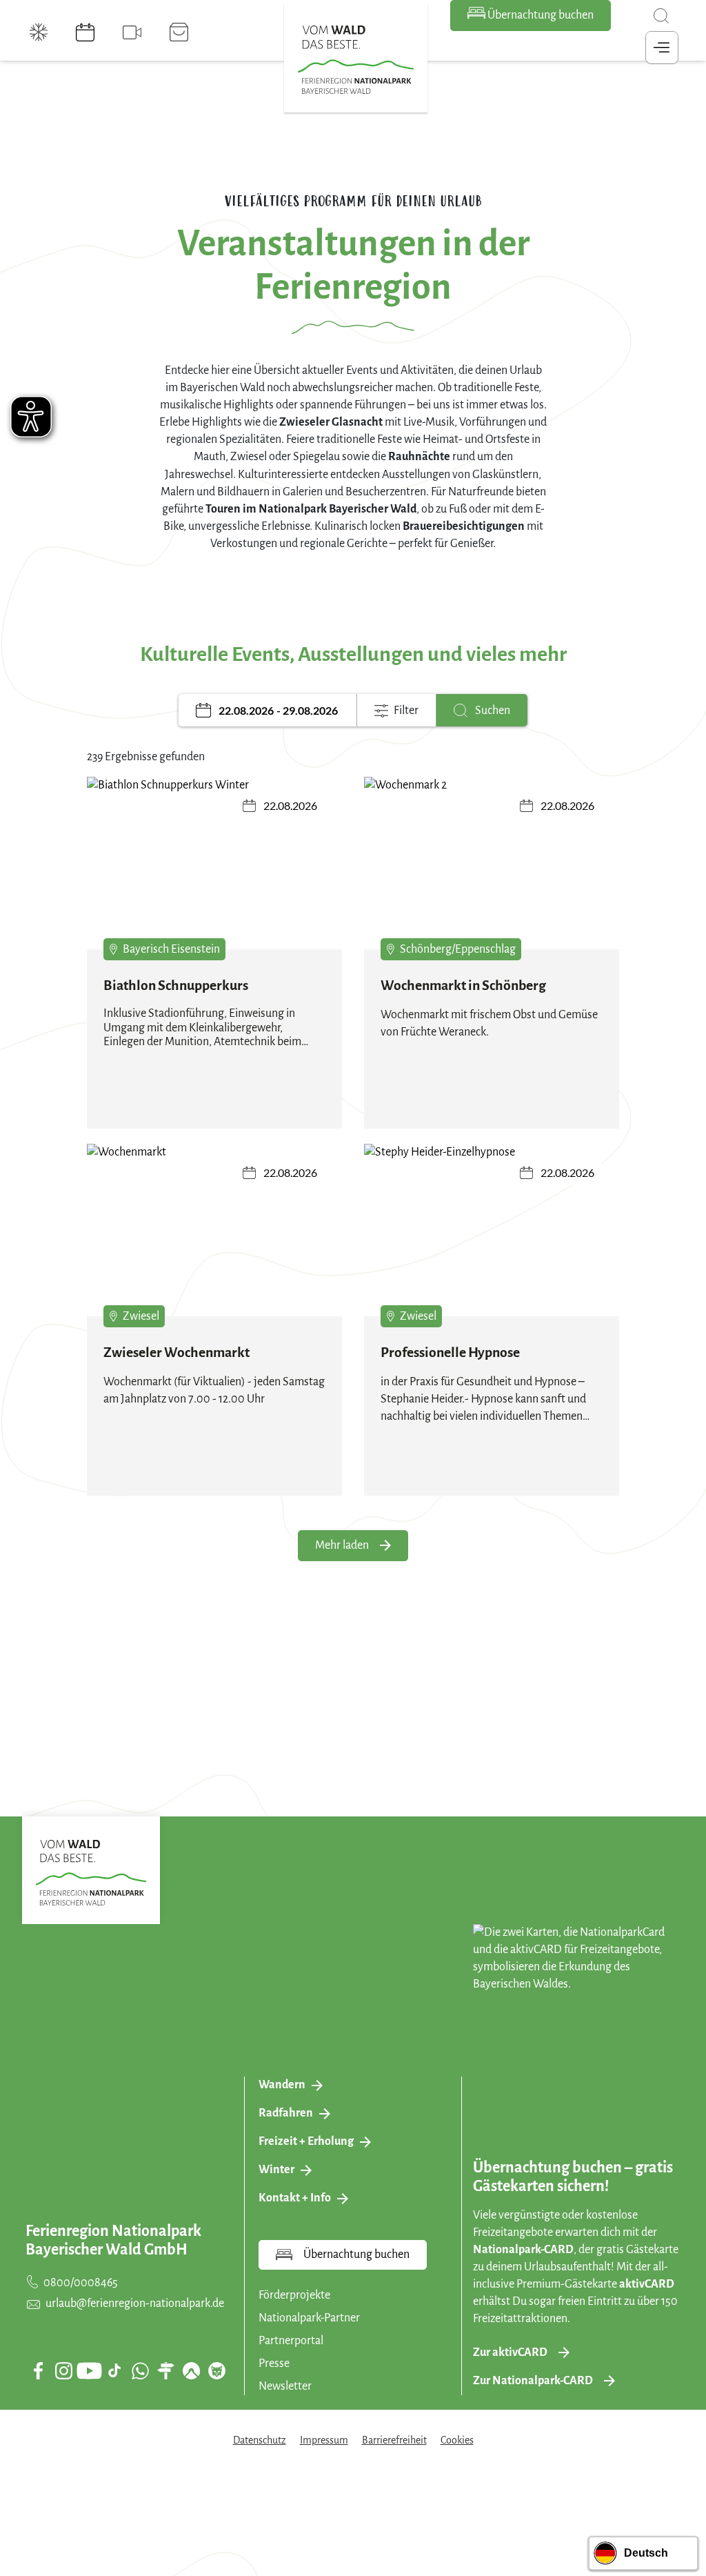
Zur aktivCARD (510, 2352)
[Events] (85, 32)
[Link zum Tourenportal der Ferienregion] (165, 2370)
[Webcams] (132, 32)
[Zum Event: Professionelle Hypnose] (492, 1240)
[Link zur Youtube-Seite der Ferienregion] (89, 2371)
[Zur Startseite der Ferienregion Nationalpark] (356, 60)
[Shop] (179, 32)
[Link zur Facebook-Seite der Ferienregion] (38, 2370)
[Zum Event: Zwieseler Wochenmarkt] (214, 1240)
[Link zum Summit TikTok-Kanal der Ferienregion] (114, 2370)
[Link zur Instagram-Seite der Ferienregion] (63, 2370)
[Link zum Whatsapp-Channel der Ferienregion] (140, 2370)
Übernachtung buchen (539, 15)
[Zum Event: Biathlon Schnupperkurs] (214, 873)
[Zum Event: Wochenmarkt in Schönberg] (492, 873)
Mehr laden (342, 1545)
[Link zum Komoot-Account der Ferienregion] (191, 2370)
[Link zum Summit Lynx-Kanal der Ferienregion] (216, 2370)
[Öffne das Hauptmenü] (662, 48)
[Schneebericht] (39, 32)
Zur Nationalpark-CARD (533, 2381)
